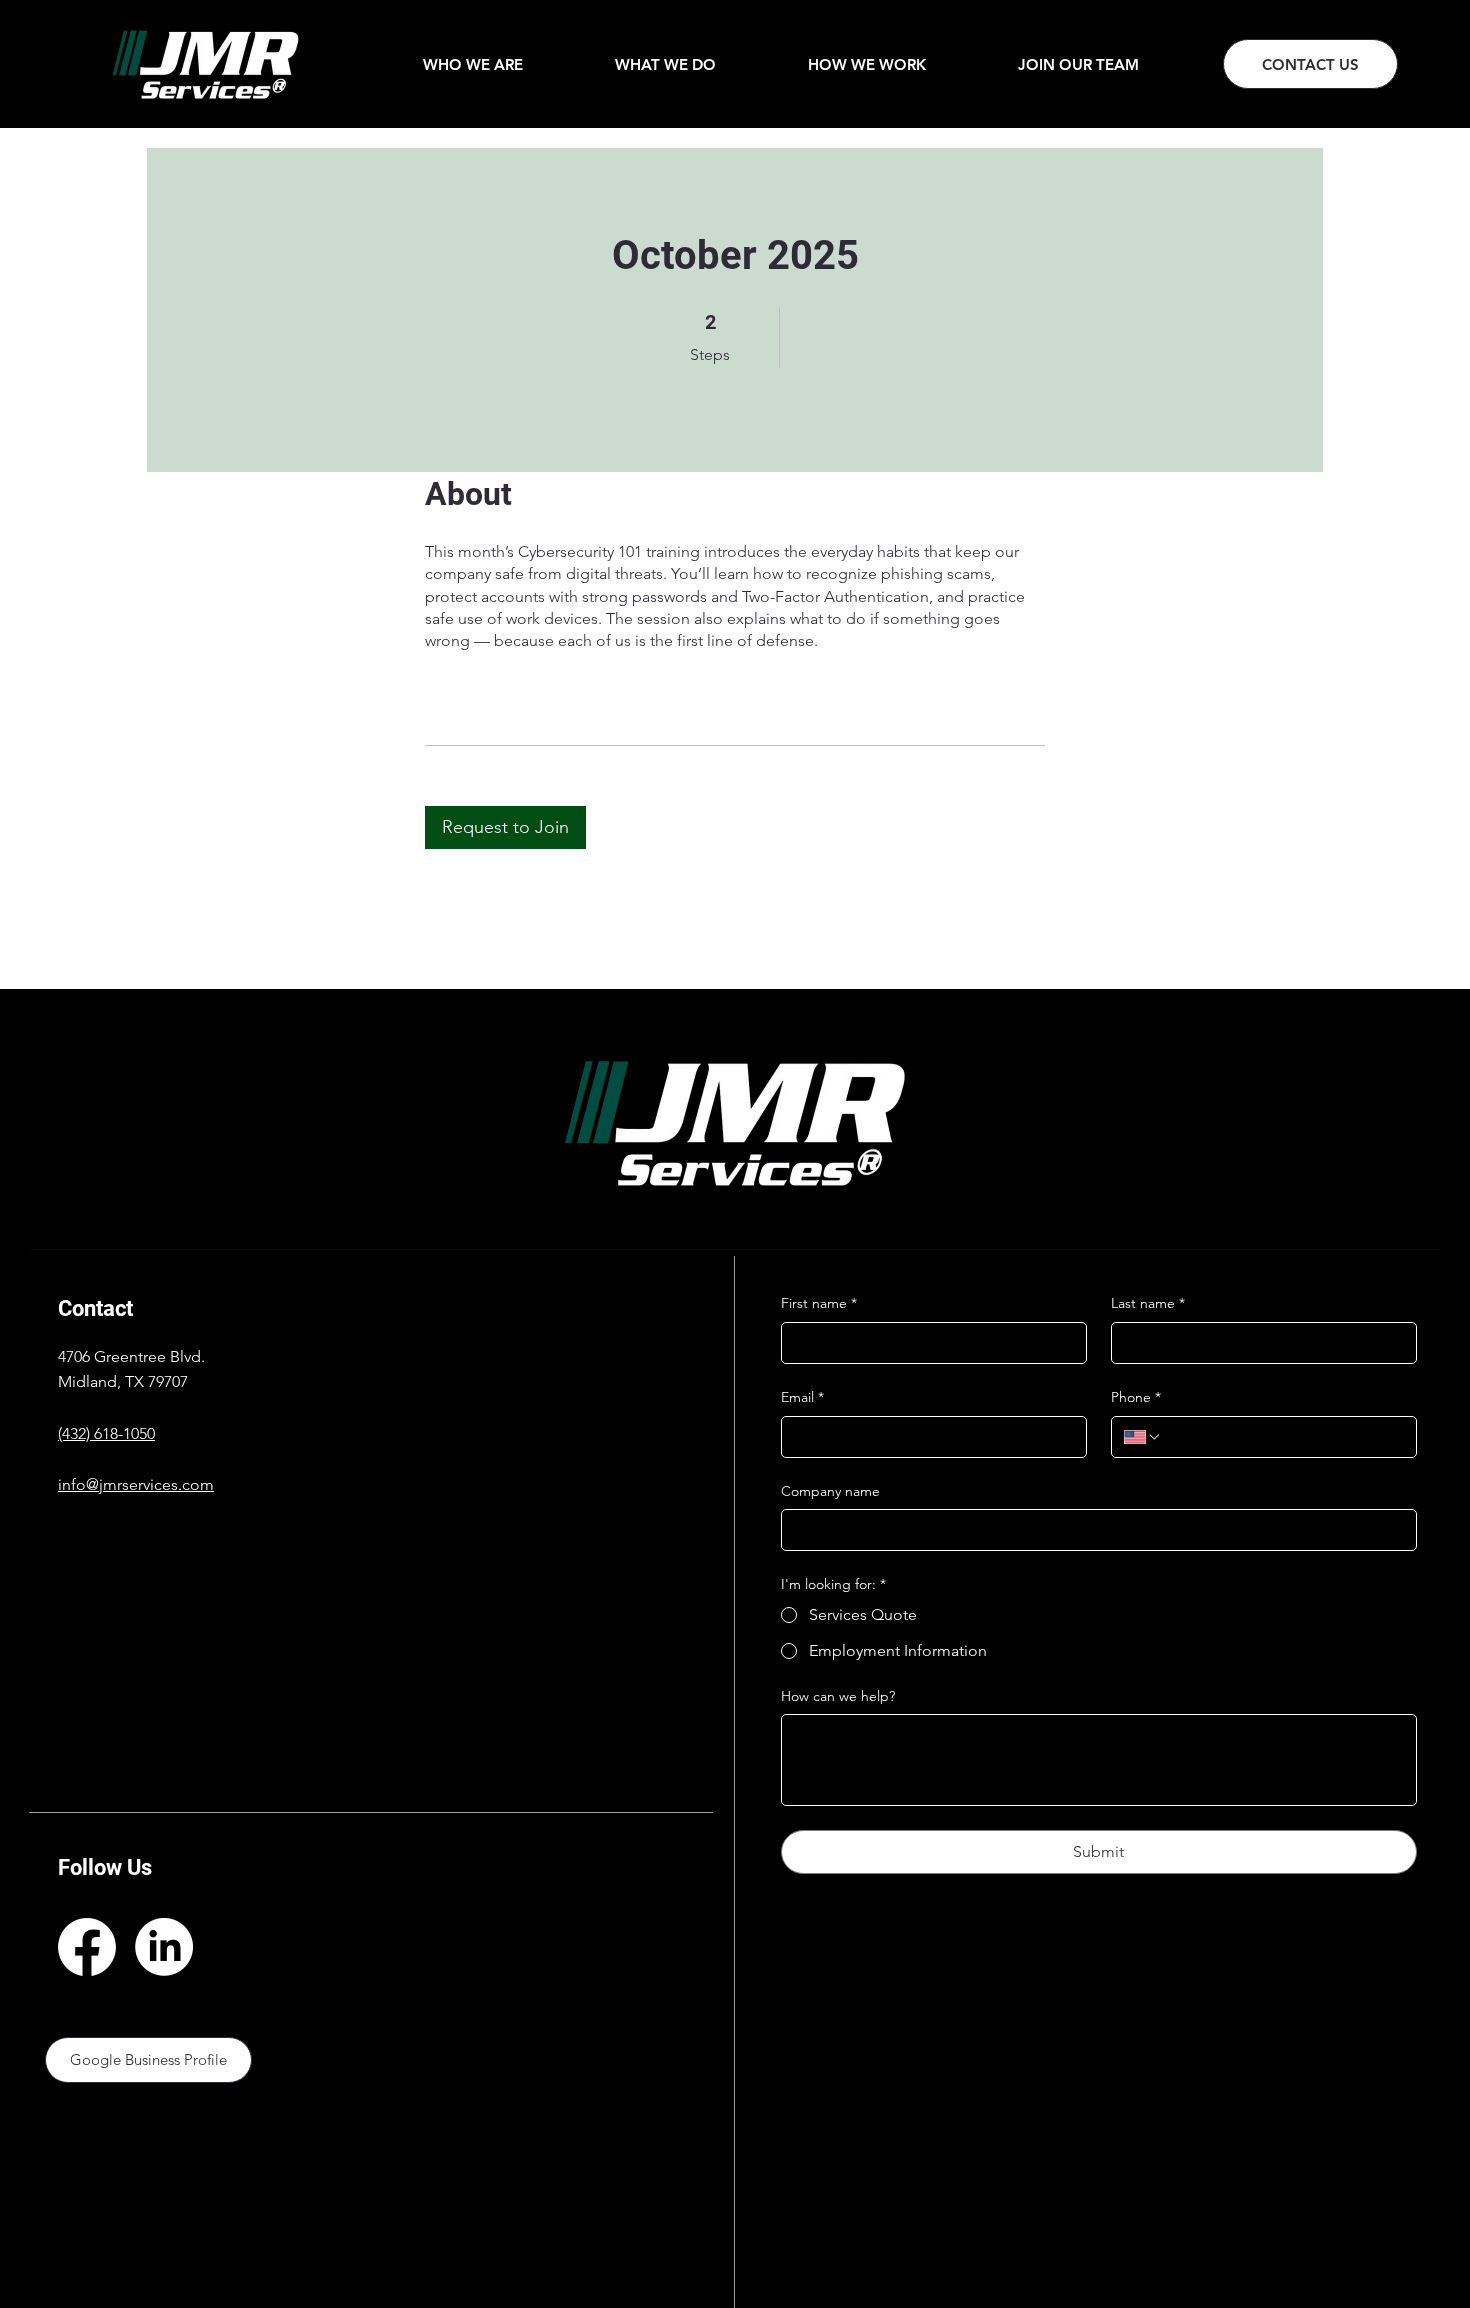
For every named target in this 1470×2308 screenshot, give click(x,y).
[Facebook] (87, 1947)
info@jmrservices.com (136, 1484)
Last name (1148, 1303)
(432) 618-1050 (106, 1433)
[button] (473, 64)
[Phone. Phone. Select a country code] (1143, 1437)
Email (802, 1397)
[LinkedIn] (164, 1947)
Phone (1136, 1397)
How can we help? (838, 1696)
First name (819, 1303)
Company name (830, 1491)
